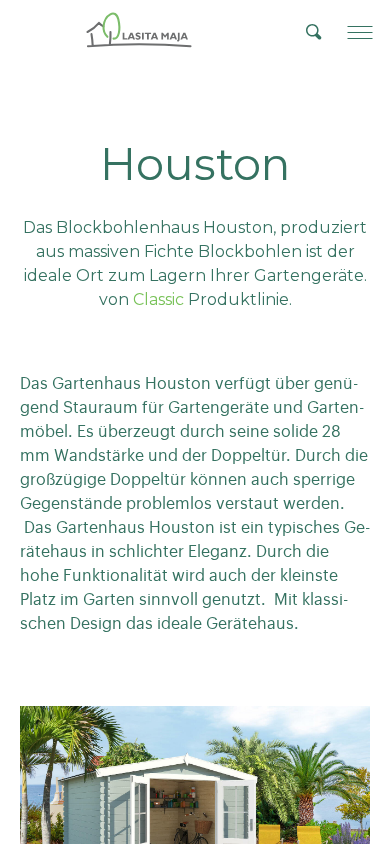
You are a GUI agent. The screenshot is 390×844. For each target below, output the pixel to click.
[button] (360, 32)
